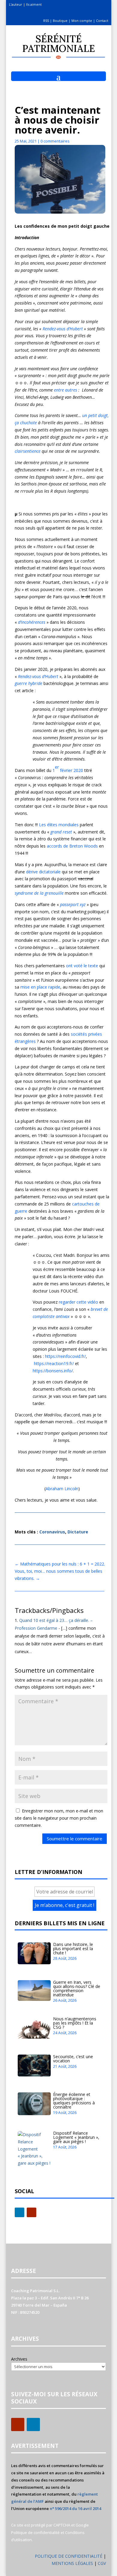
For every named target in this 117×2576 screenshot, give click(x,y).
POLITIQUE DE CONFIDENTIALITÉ (69, 2556)
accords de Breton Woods (72, 846)
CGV (102, 2563)
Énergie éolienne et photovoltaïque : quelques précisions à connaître (74, 2101)
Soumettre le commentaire (75, 1839)
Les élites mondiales (59, 825)
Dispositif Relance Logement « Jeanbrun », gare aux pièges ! (76, 2137)
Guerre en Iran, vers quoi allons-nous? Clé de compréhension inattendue (77, 1988)
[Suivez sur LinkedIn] (19, 2212)
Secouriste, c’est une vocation (73, 2059)
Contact (102, 21)
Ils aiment (34, 4)
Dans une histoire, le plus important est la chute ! (73, 1949)
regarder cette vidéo (78, 1302)
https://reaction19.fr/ (54, 1363)
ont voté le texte (82, 966)
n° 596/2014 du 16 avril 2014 (75, 2508)
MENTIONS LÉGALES (73, 2563)
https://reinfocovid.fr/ (65, 1356)
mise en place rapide (40, 987)
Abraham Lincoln (62, 1489)
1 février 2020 (68, 769)
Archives (19, 2359)
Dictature (78, 1532)
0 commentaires (55, 141)
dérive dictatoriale (43, 872)
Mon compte (82, 21)
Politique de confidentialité (35, 2532)
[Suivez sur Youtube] (31, 2212)
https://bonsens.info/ (53, 1371)
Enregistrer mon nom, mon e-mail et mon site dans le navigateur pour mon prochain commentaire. (59, 1818)
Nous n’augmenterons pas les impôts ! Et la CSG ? (75, 2023)
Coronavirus (52, 1532)
